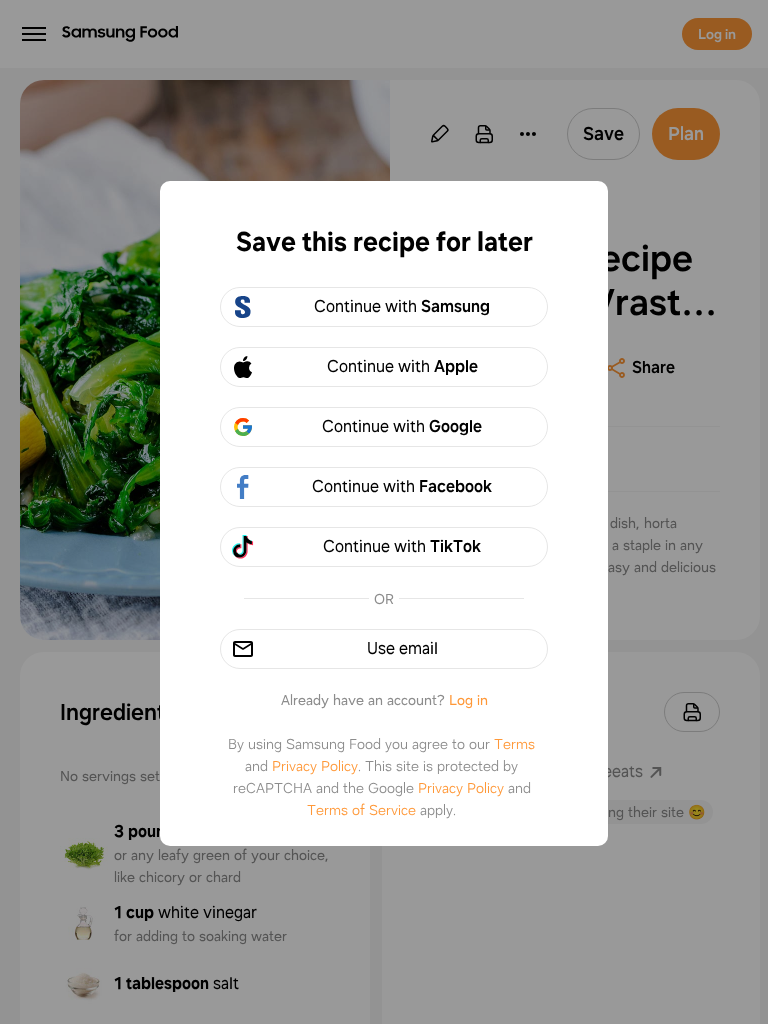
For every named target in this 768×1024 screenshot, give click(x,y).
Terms (514, 744)
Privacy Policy (315, 766)
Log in (468, 700)
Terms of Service (361, 810)
